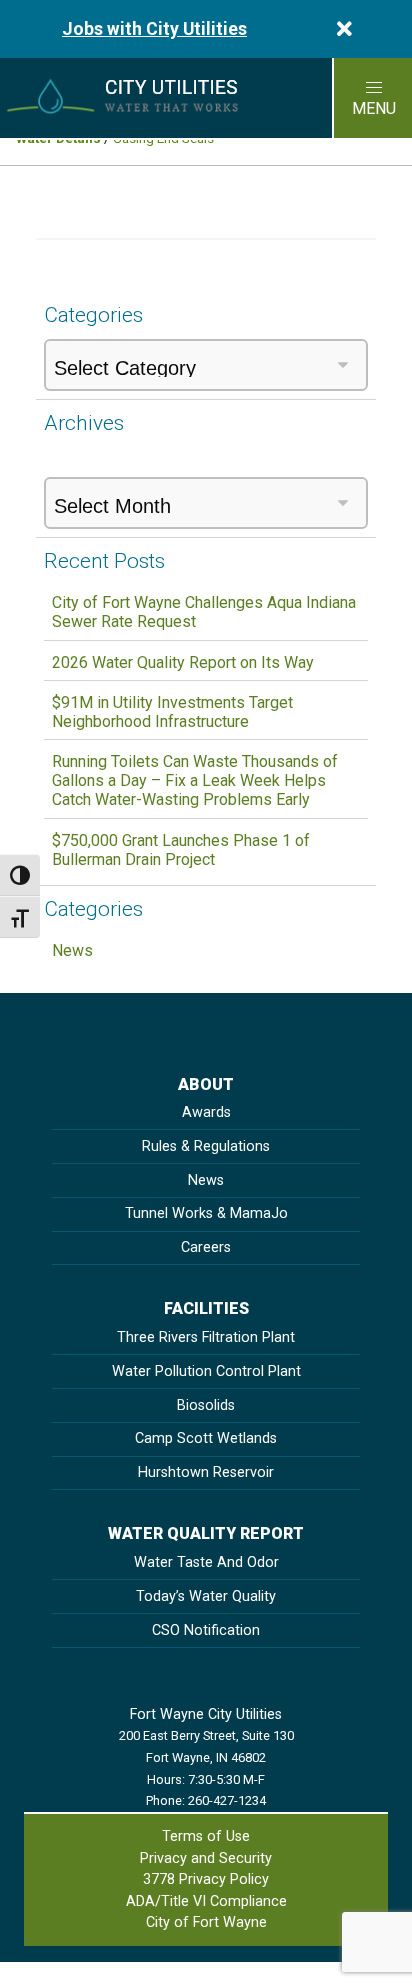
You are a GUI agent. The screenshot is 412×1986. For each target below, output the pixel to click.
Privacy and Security (206, 1858)
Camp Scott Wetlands (206, 1438)
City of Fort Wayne (206, 1922)
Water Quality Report (206, 1533)
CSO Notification (206, 1630)
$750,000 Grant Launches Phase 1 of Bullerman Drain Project (181, 850)
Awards (206, 1112)
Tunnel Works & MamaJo (206, 1213)
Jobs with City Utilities (154, 29)
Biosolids (206, 1405)
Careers (206, 1247)
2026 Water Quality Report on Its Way (183, 662)
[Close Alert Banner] (344, 29)
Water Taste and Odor (206, 1562)
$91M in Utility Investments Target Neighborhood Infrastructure (172, 712)
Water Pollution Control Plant (206, 1371)
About (206, 1084)
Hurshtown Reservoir (206, 1472)
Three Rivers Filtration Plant (206, 1337)
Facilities (206, 1308)
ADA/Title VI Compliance (206, 1901)
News (72, 950)
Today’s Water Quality (206, 1596)
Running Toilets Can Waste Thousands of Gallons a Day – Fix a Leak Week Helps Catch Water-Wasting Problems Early (195, 780)
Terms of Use (206, 1836)
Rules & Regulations (206, 1146)
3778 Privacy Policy (206, 1879)
